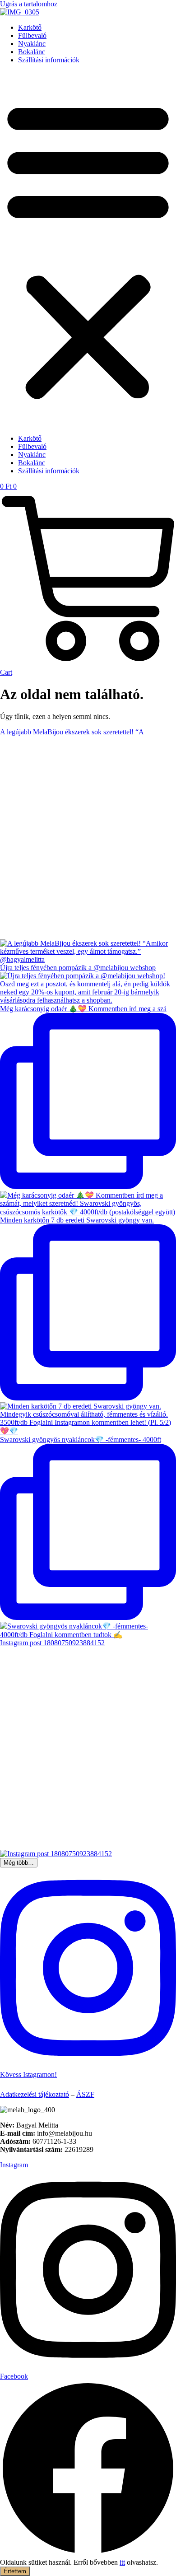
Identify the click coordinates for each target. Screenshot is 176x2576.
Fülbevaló (32, 35)
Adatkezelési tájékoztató (35, 2094)
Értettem (15, 2571)
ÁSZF (85, 2094)
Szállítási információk (49, 60)
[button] (88, 249)
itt (122, 2562)
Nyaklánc (32, 44)
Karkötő (30, 27)
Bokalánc (32, 52)
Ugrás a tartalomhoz (29, 4)
